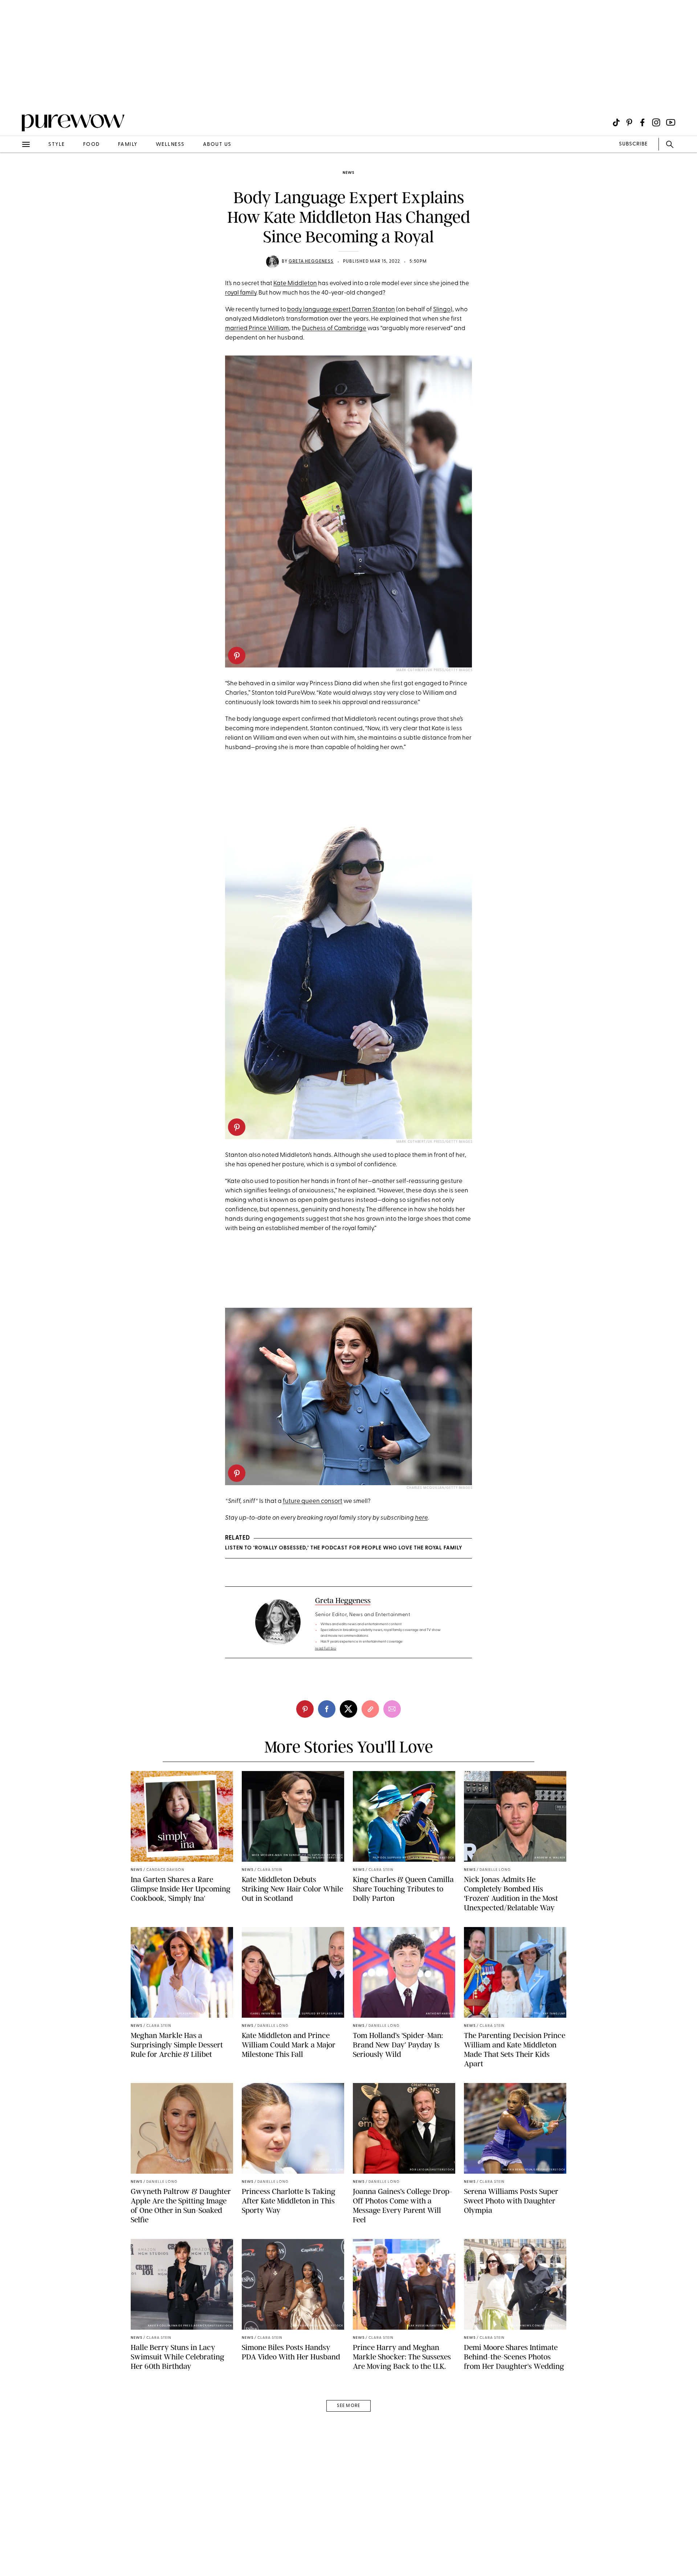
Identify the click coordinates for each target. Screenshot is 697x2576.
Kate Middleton (295, 284)
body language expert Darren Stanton (341, 310)
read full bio (326, 1649)
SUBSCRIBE (633, 144)
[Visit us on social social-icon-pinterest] (629, 122)
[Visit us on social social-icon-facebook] (642, 122)
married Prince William (257, 328)
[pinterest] (14, 94)
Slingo (442, 310)
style (57, 145)
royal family (241, 293)
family (128, 145)
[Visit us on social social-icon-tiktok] (616, 122)
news (348, 173)
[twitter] (348, 1709)
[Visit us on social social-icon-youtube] (671, 122)
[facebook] (327, 1709)
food (91, 145)
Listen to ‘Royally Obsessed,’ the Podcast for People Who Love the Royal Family (344, 1548)
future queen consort (313, 1501)
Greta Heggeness (311, 262)
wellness (170, 145)
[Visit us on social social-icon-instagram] (656, 122)
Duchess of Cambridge (334, 328)
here (421, 1518)
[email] (14, 173)
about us (217, 145)
